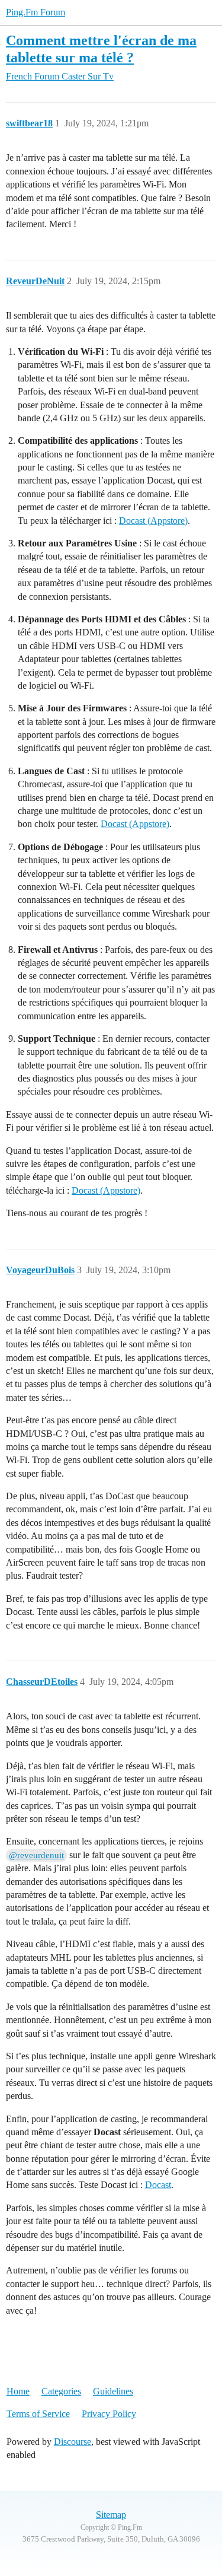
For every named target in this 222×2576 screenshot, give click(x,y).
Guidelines (113, 2391)
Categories (61, 2391)
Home (18, 2391)
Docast (158, 2185)
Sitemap (111, 2515)
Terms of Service (38, 2414)
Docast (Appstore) (153, 521)
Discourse (73, 2442)
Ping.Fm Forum (36, 12)
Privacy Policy (109, 2414)
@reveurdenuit (36, 1855)
